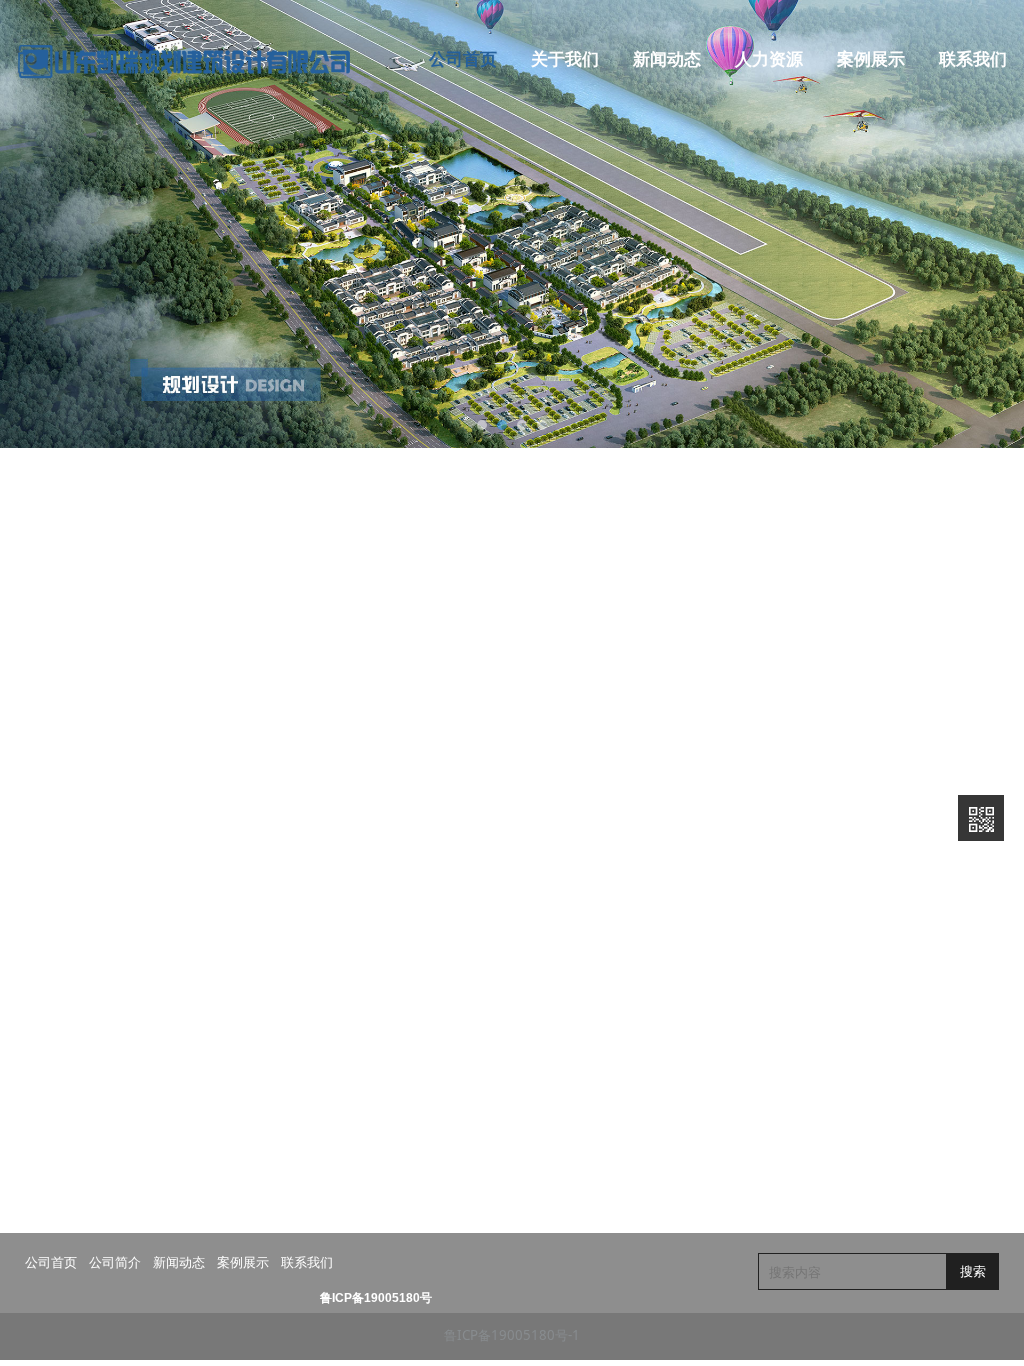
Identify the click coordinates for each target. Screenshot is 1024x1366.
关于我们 (565, 59)
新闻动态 (667, 59)
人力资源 (769, 59)
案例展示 (871, 59)
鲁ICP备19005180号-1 (512, 1335)
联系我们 (973, 59)
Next (987, 224)
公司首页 (463, 59)
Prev (27, 224)
